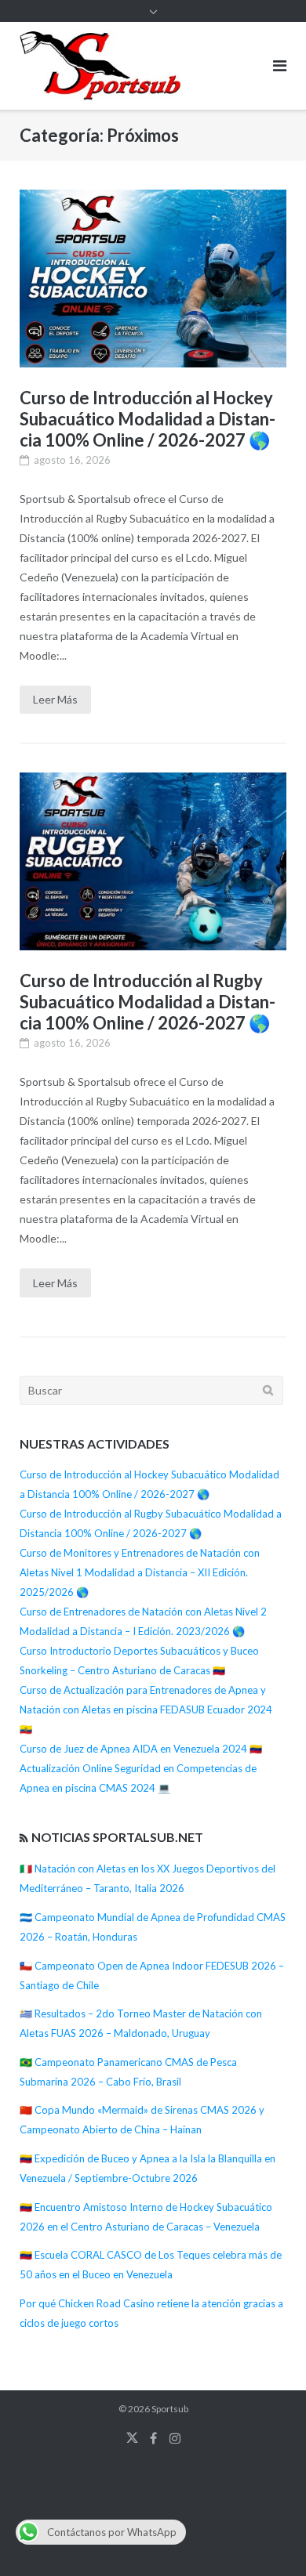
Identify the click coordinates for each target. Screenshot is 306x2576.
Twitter (132, 2438)
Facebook (153, 2438)
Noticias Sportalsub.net (117, 1837)
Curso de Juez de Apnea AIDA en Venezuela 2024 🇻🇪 (141, 1749)
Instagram (175, 2438)
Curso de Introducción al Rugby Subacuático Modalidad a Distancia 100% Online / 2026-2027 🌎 (148, 1002)
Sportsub (170, 2409)
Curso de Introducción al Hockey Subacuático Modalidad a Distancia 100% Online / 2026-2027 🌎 (148, 419)
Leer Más (55, 699)
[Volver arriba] (267, 2538)
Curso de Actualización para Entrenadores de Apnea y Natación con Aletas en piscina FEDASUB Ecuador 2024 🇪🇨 (146, 1709)
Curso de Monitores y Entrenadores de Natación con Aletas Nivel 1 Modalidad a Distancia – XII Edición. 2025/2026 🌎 (140, 1572)
